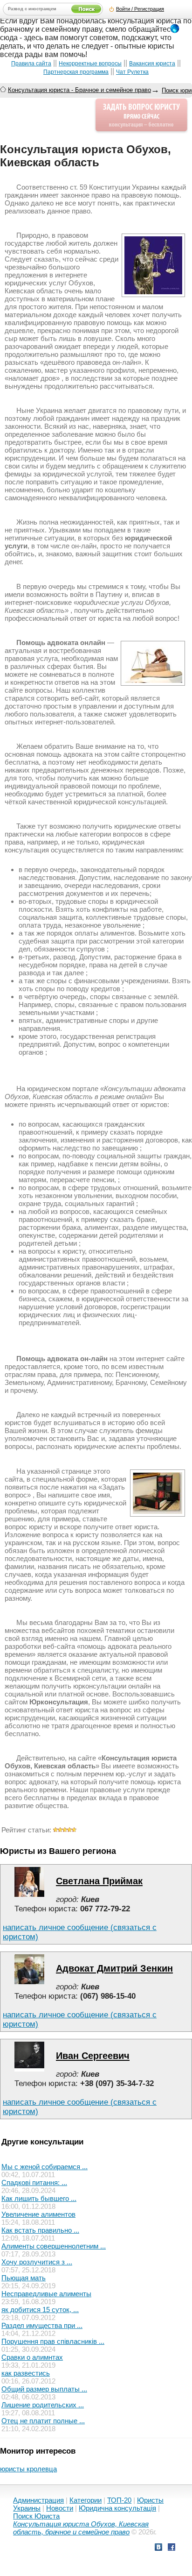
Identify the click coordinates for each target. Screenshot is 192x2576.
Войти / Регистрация (140, 9)
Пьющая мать (24, 2278)
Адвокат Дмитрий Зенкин (114, 1968)
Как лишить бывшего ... (39, 2198)
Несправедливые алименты (46, 2294)
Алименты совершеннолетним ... (54, 2246)
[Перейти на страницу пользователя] (29, 1894)
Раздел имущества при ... (42, 2325)
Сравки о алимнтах (32, 2357)
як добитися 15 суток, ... (40, 2310)
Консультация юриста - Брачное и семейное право (79, 90)
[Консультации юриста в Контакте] (158, 2548)
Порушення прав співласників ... (53, 2341)
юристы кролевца (28, 2469)
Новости (60, 2508)
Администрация (38, 2500)
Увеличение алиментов (38, 2214)
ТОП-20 (119, 2500)
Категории (86, 2500)
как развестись (26, 2373)
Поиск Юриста (36, 2516)
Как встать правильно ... (40, 2230)
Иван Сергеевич (93, 2056)
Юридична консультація (117, 2508)
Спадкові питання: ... (34, 2182)
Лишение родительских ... (43, 2405)
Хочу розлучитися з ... (37, 2262)
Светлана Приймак (99, 1881)
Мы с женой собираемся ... (45, 2167)
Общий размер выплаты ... (44, 2389)
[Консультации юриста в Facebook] (171, 2548)
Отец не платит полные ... (43, 2421)
